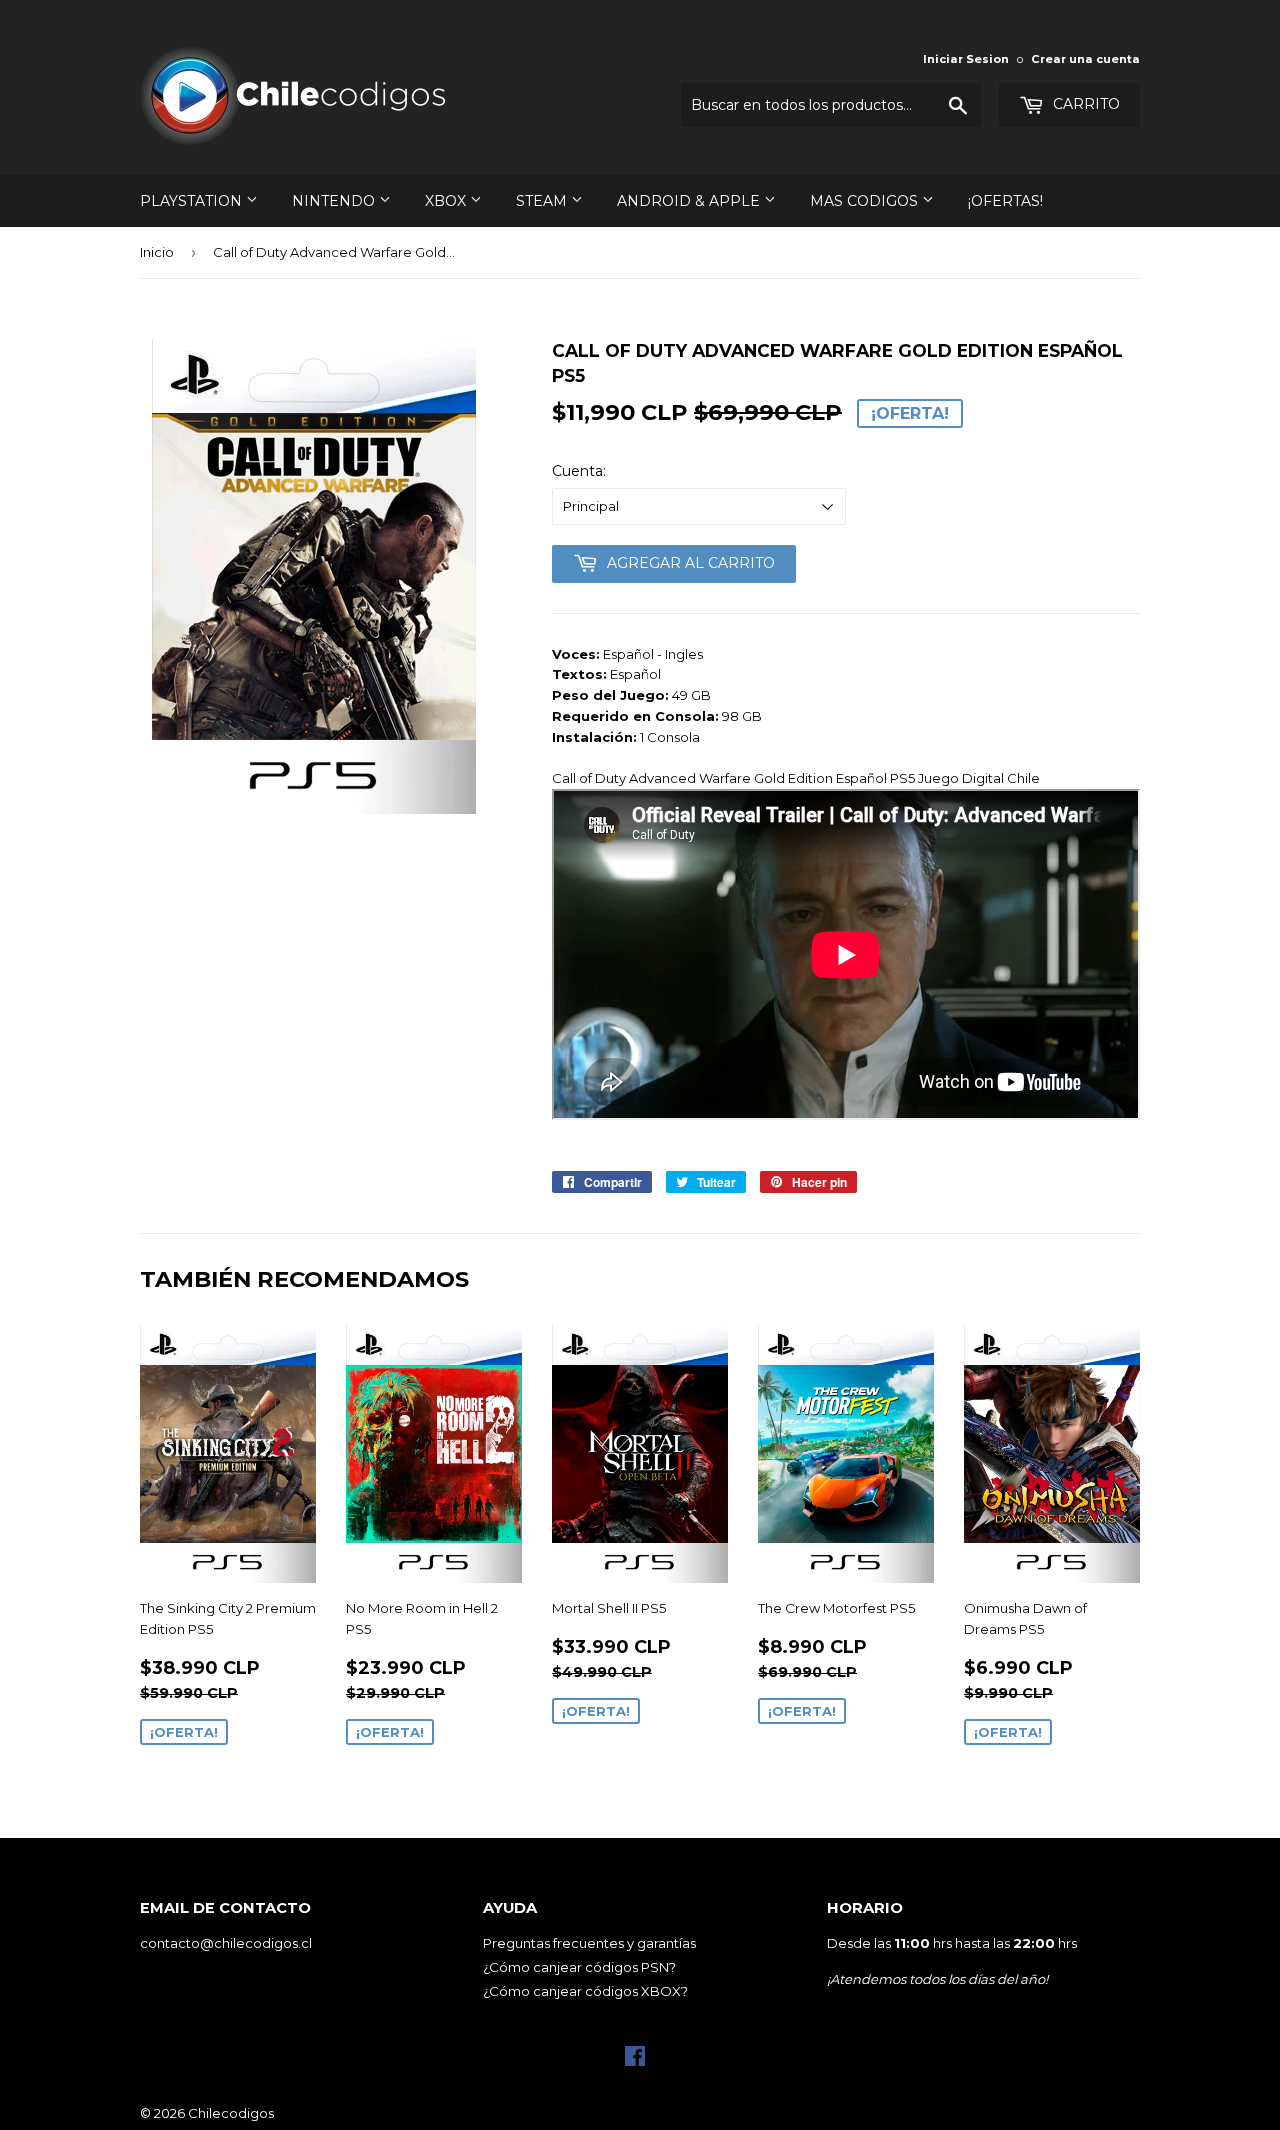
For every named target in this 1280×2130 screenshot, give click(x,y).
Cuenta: (579, 471)
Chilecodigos (231, 2113)
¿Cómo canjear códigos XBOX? (585, 1991)
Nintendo (335, 201)
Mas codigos (866, 201)
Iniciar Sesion (966, 59)
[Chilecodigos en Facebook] (635, 2061)
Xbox (447, 201)
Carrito (1084, 104)
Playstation (193, 201)
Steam (543, 201)
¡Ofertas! (1005, 201)
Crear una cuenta (1085, 59)
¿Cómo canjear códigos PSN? (579, 1967)
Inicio (157, 252)
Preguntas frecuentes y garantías (589, 1943)
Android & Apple (690, 201)
